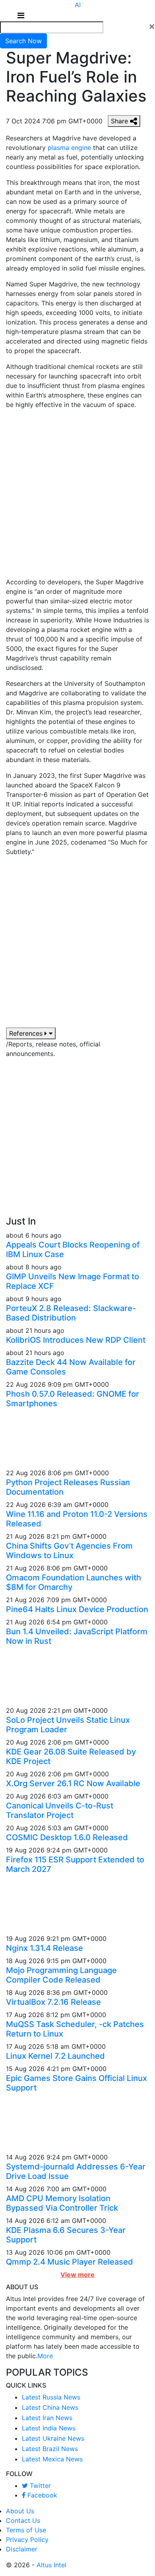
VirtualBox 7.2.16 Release (53, 2002)
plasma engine (69, 148)
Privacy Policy (27, 2540)
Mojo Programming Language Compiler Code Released (61, 1975)
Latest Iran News (47, 2418)
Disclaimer (22, 2549)
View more (77, 2275)
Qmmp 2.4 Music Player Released (70, 2262)
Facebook (41, 2495)
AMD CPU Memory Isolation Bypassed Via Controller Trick (62, 2203)
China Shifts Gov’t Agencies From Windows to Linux (69, 1551)
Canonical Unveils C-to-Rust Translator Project (60, 1810)
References (27, 1033)
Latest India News (49, 2428)
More (45, 2356)
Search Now (23, 41)
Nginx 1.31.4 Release (45, 1948)
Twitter (39, 2486)
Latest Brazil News (50, 2449)
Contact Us (23, 2520)
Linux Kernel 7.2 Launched (55, 2056)
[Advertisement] (77, 496)
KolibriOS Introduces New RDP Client (76, 1340)
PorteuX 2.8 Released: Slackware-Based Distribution (71, 1313)
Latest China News (50, 2407)
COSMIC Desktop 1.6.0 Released (67, 1837)
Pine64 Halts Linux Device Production (77, 1609)
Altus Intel (51, 2565)
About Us (20, 2511)
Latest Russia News (51, 2397)
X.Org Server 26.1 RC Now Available (73, 1783)
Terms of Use (26, 2530)
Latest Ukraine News (53, 2438)
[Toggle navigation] (21, 15)
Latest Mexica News (52, 2459)
